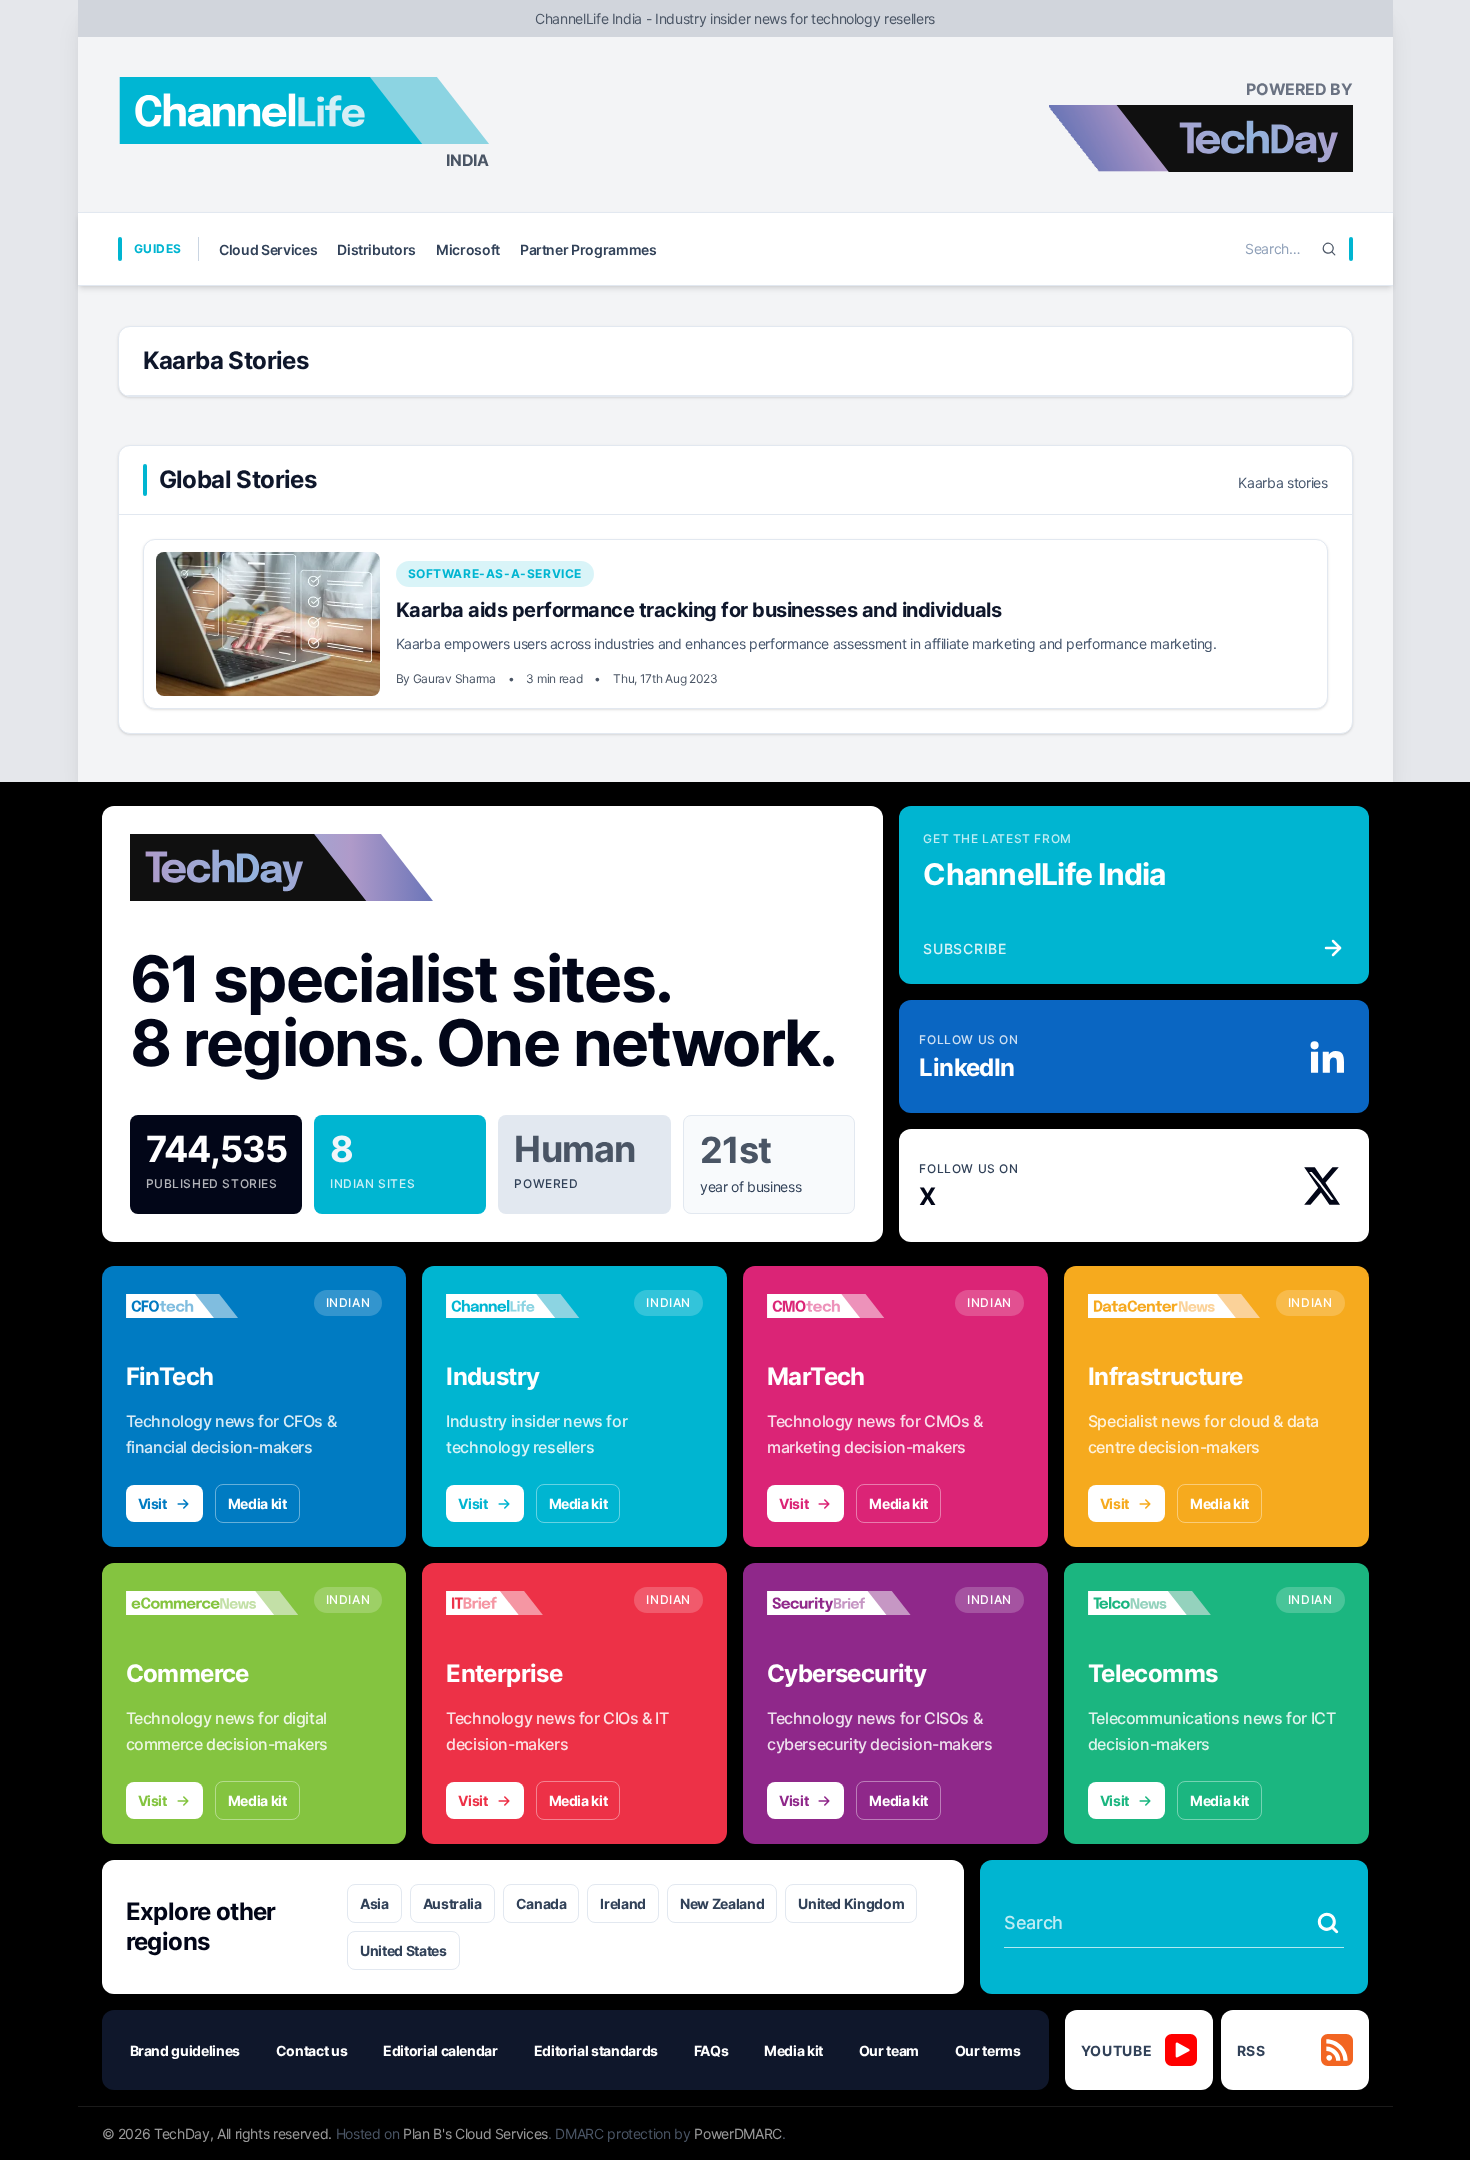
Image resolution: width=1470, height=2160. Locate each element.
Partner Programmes (588, 249)
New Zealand (722, 1903)
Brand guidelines (185, 2050)
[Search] (1329, 249)
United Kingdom (851, 1903)
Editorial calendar (440, 2050)
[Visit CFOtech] (212, 1306)
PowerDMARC (738, 2133)
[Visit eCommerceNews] (212, 1603)
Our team (889, 2050)
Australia (452, 1903)
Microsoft (468, 249)
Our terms (988, 2050)
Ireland (623, 1903)
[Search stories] (1328, 1923)
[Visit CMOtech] (853, 1306)
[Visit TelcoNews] (1174, 1603)
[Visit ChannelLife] (532, 1306)
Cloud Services (268, 249)
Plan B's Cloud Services (475, 2133)
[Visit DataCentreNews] (1174, 1306)
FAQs (711, 2050)
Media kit (257, 1503)
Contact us (312, 2050)
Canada (541, 1903)
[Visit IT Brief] (532, 1603)
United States (403, 1950)
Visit (152, 1503)
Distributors (376, 249)
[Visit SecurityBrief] (853, 1603)
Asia (374, 1903)
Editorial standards (596, 2050)
